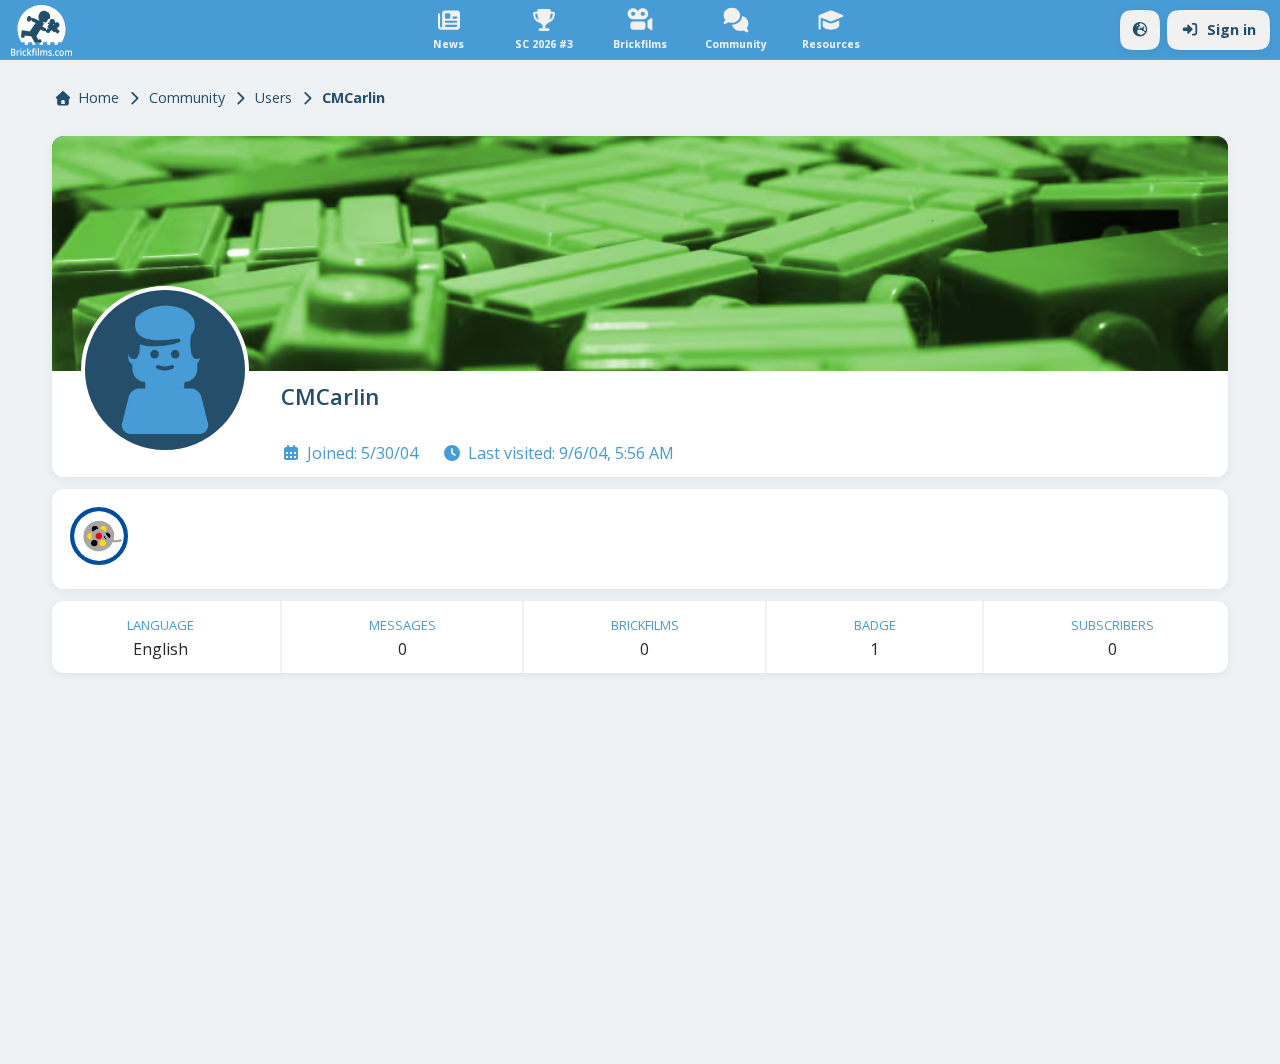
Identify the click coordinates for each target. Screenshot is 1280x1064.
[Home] (41, 30)
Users (273, 97)
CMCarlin (330, 396)
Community (187, 97)
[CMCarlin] (161, 366)
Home (98, 97)
